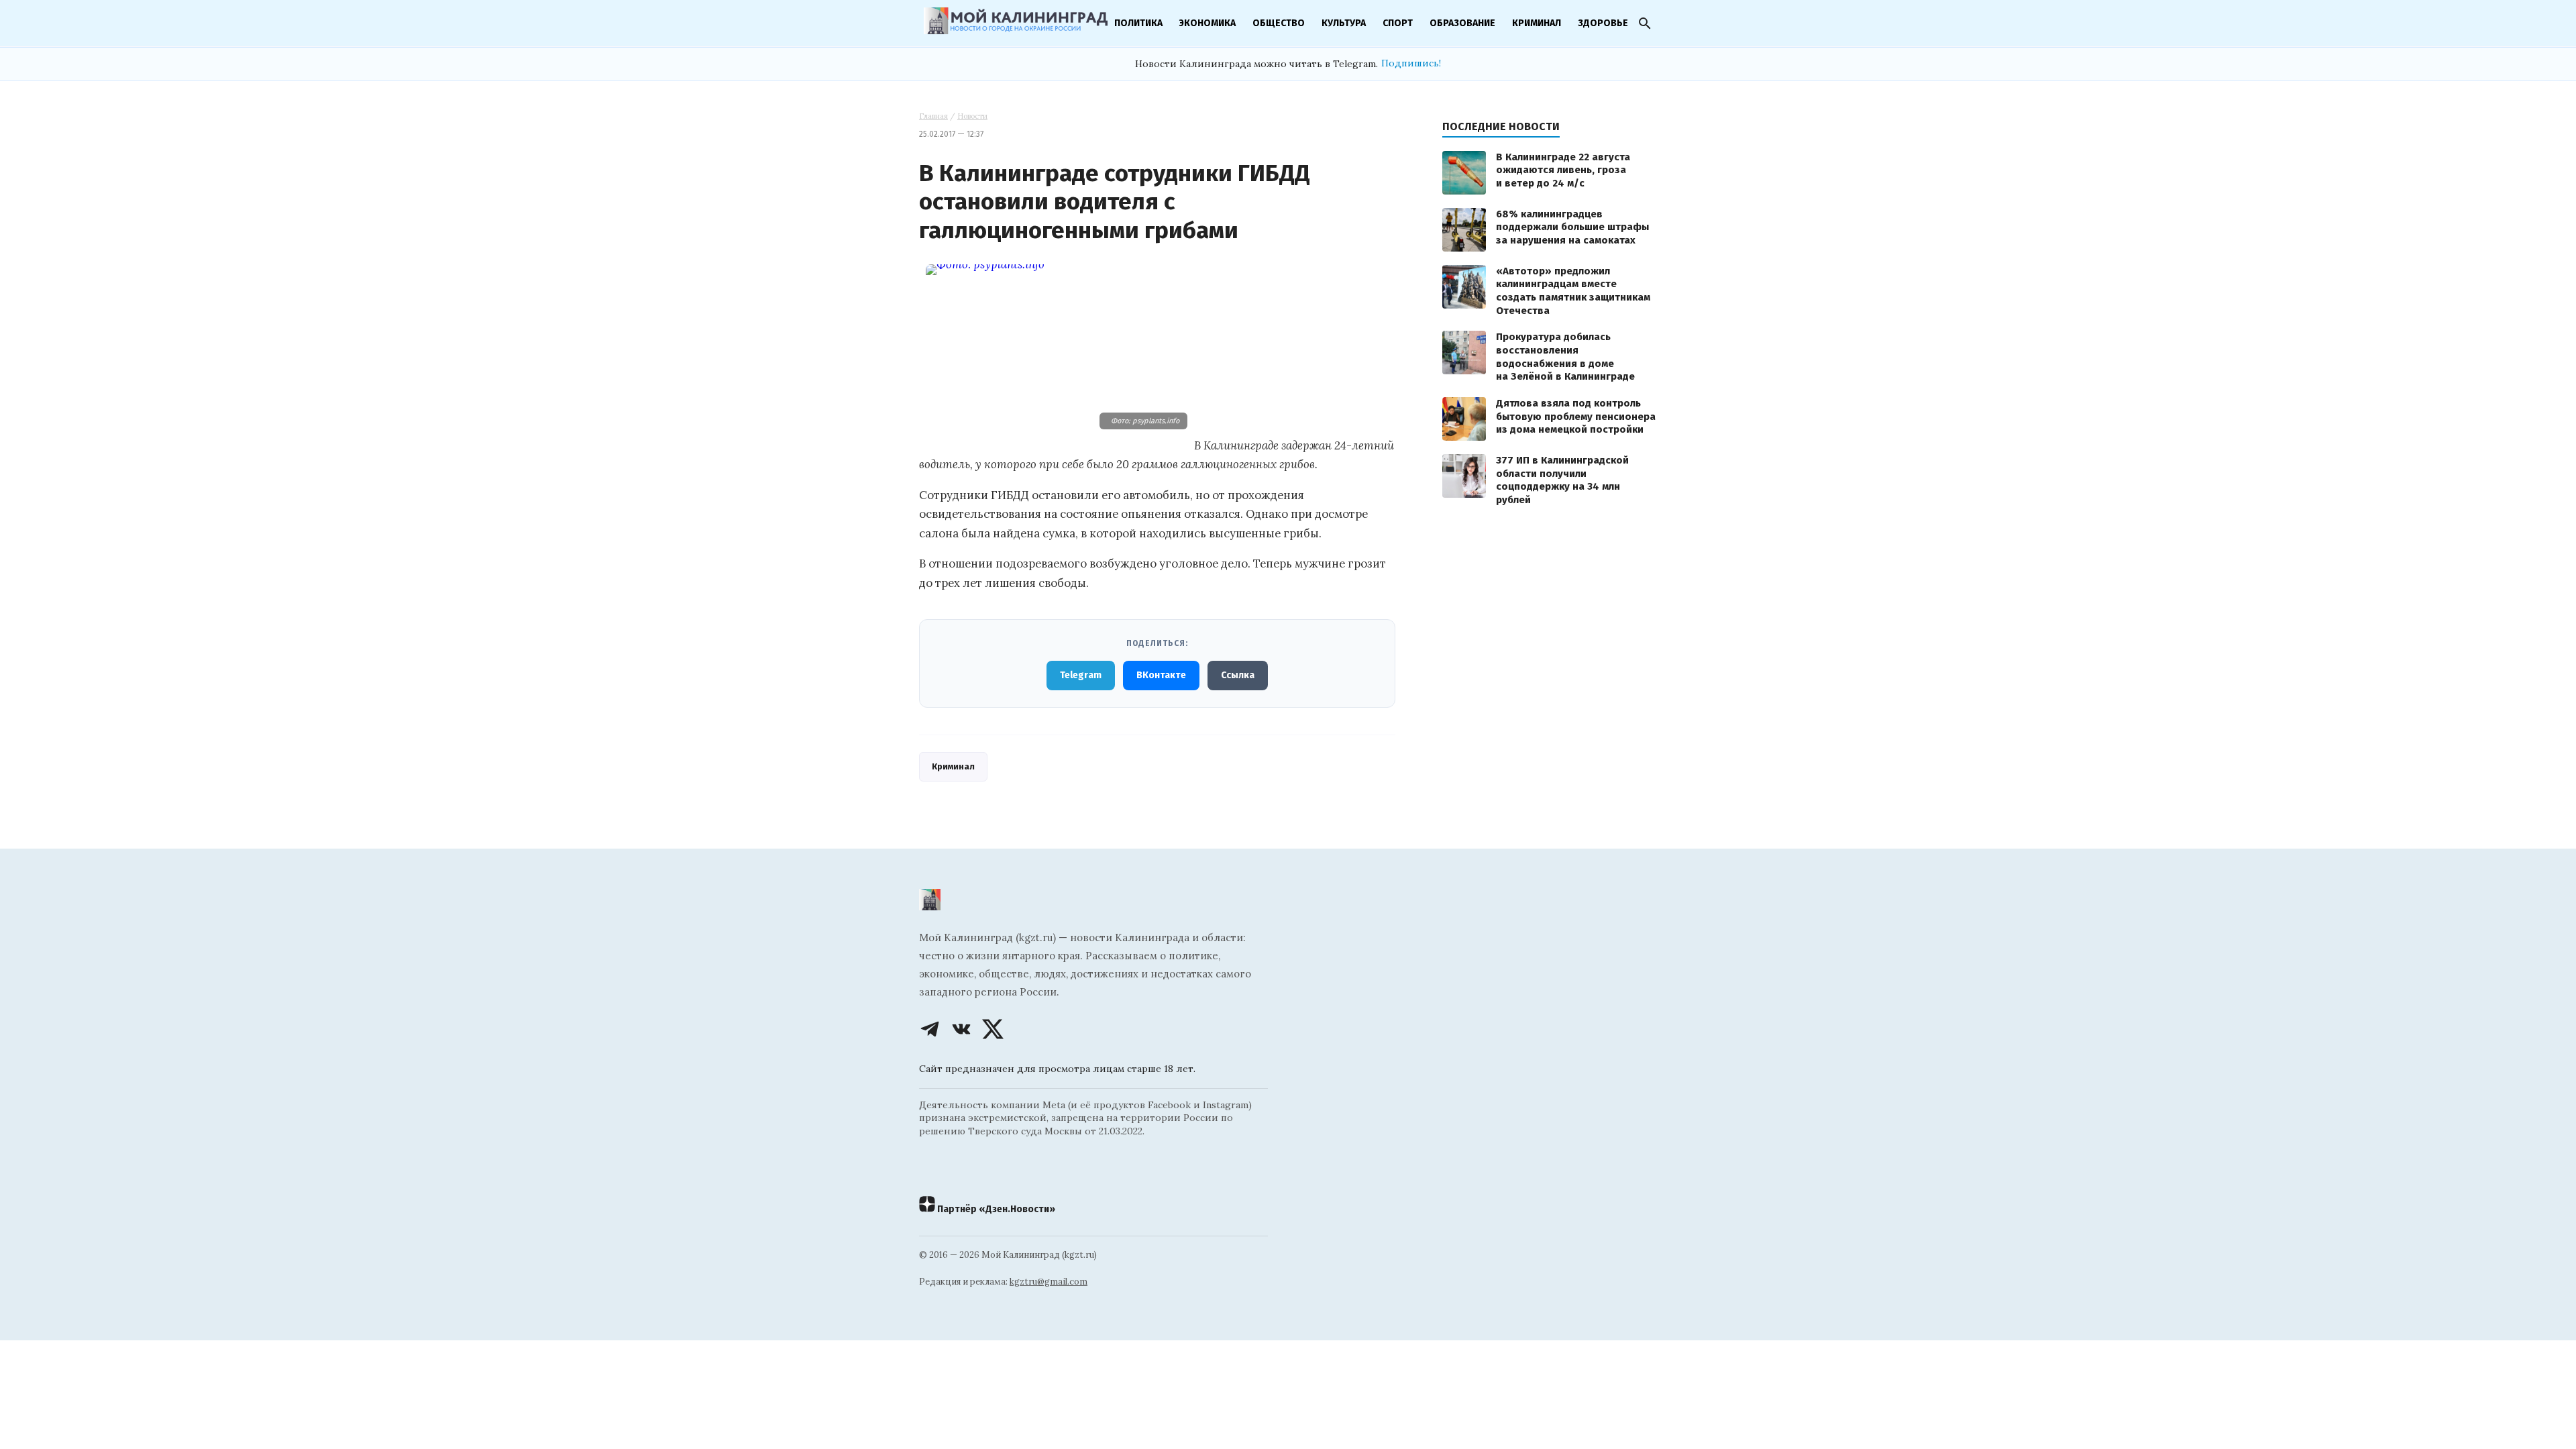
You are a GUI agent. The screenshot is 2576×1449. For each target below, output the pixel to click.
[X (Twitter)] (993, 1029)
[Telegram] (930, 1029)
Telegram (1081, 675)
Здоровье (1603, 23)
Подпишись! (1411, 63)
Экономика (1207, 23)
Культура (1344, 23)
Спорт (1398, 23)
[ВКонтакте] (961, 1029)
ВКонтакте (1161, 675)
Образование (1462, 23)
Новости (972, 116)
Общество (1279, 23)
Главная (933, 116)
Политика (1138, 23)
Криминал (1537, 23)
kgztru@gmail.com (1049, 1282)
